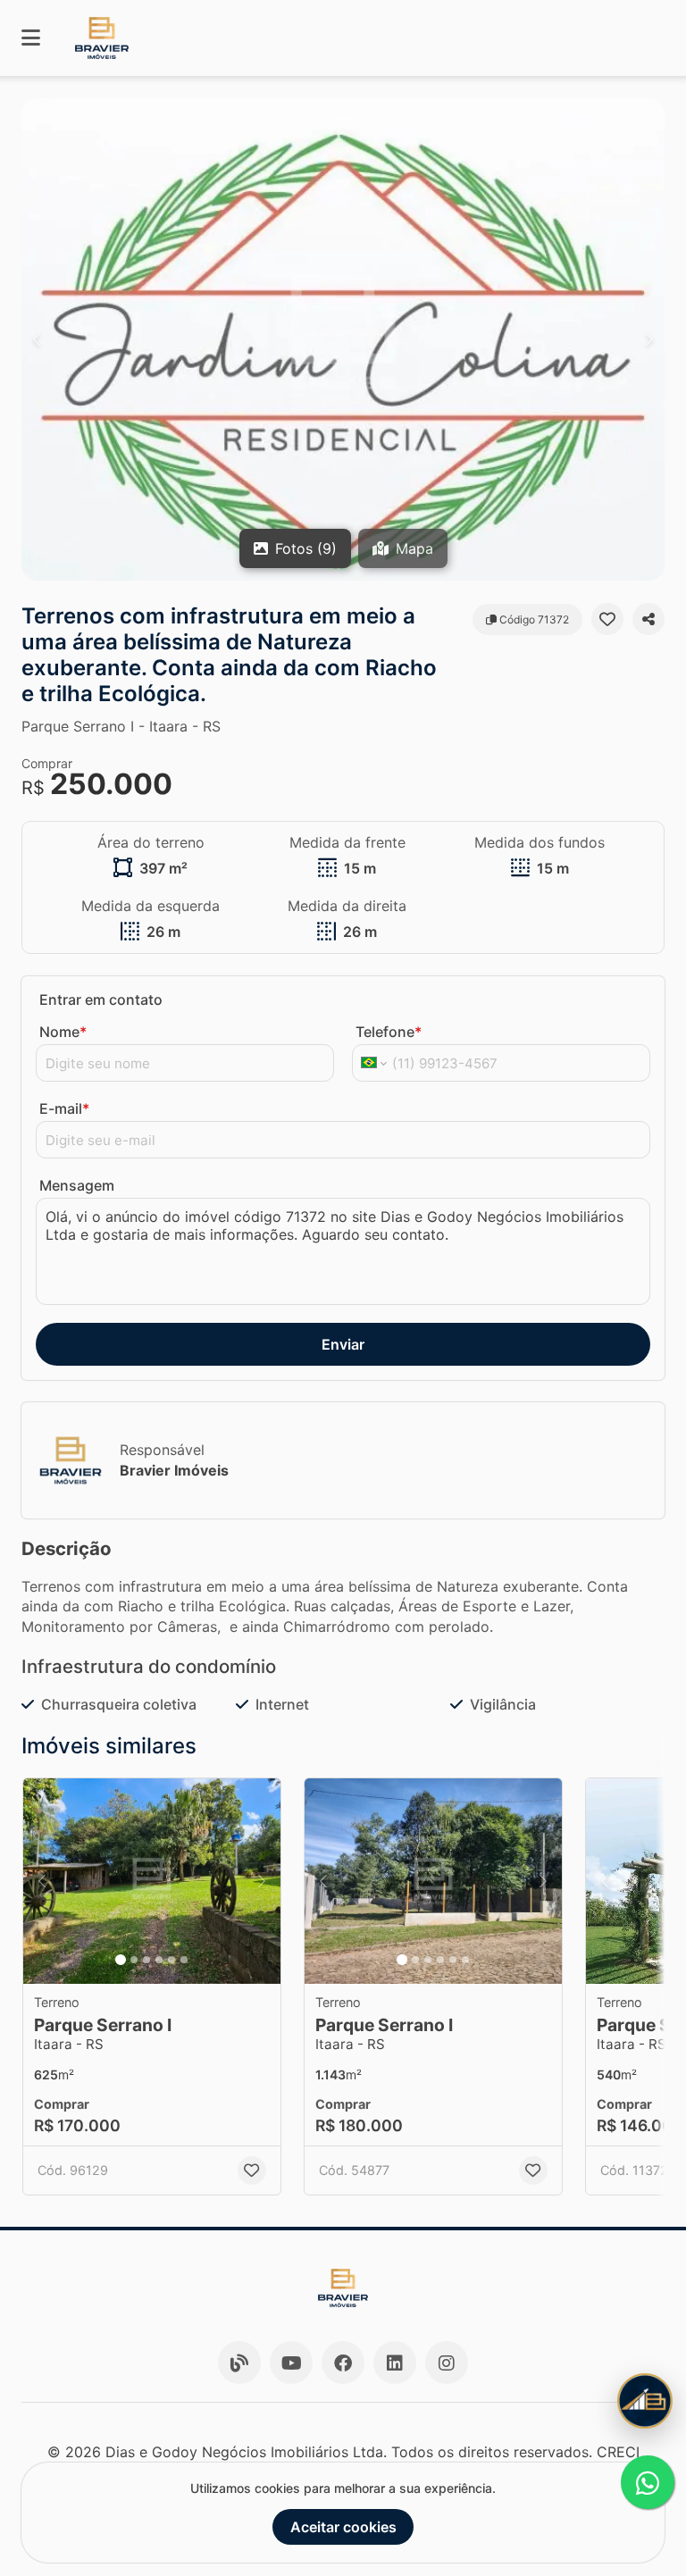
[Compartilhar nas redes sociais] (648, 619)
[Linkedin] (395, 2363)
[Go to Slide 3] (146, 1960)
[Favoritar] (607, 619)
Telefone (389, 1032)
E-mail (64, 1108)
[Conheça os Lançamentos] (645, 2401)
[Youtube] (291, 2363)
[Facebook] (343, 2363)
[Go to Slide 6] (184, 1960)
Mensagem (77, 1185)
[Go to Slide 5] (171, 1960)
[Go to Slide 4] (159, 1960)
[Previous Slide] (37, 339)
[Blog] (239, 2363)
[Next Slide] (649, 339)
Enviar (343, 1344)
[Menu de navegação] (31, 38)
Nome (63, 1032)
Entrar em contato (101, 999)
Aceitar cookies (343, 2527)
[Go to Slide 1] (121, 1960)
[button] (343, 339)
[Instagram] (447, 2363)
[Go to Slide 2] (134, 1960)
